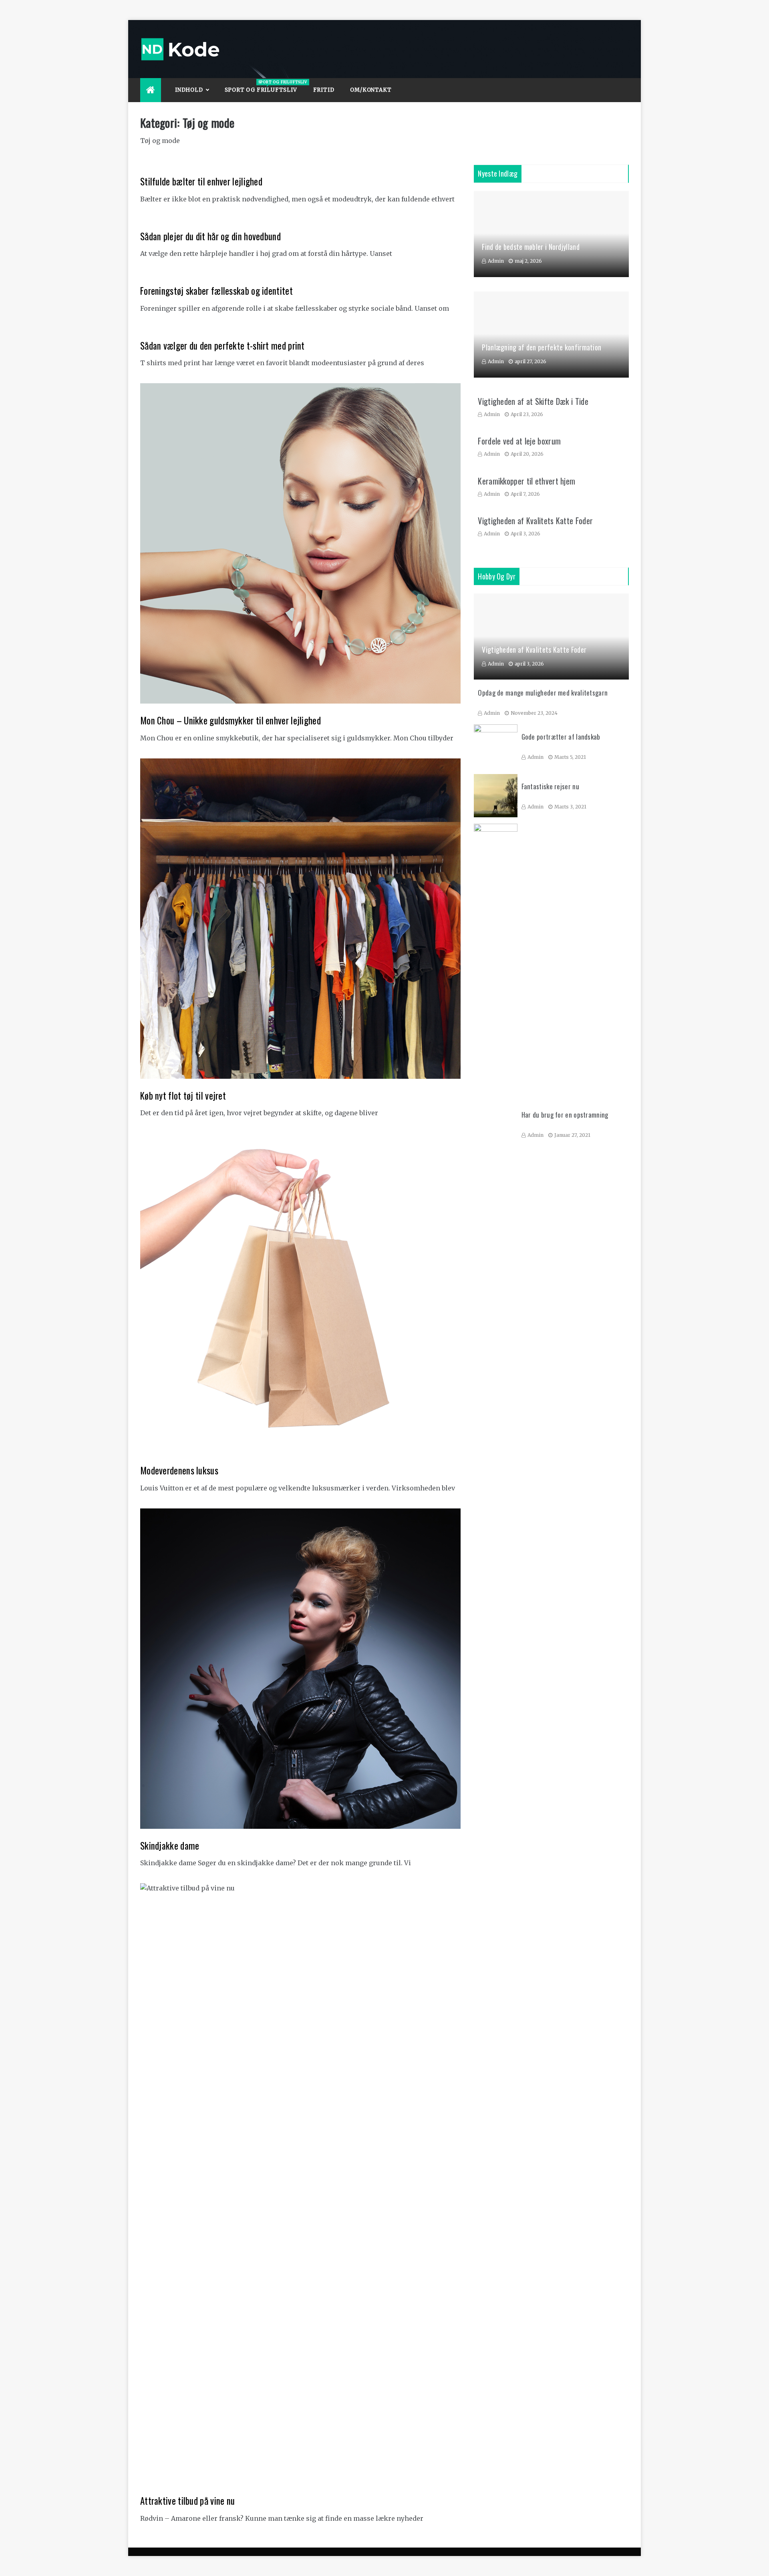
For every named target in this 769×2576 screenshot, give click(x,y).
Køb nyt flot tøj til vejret (183, 1096)
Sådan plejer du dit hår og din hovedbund (210, 236)
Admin (496, 261)
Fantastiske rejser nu (550, 786)
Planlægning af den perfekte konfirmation (542, 347)
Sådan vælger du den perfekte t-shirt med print (222, 346)
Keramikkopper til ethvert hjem (526, 481)
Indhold (189, 90)
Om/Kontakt (371, 90)
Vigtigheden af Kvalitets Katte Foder (535, 521)
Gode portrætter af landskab (561, 737)
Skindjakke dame (170, 1846)
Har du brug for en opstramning (565, 1115)
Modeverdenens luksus (179, 1470)
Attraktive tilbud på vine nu (187, 2501)
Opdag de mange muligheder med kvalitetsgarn (543, 693)
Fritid (324, 90)
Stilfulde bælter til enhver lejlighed (201, 181)
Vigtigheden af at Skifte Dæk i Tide (533, 401)
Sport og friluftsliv (265, 86)
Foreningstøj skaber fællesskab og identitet (216, 291)
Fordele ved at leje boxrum (519, 441)
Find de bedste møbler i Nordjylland (531, 247)
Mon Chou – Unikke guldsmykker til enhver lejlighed (230, 720)
